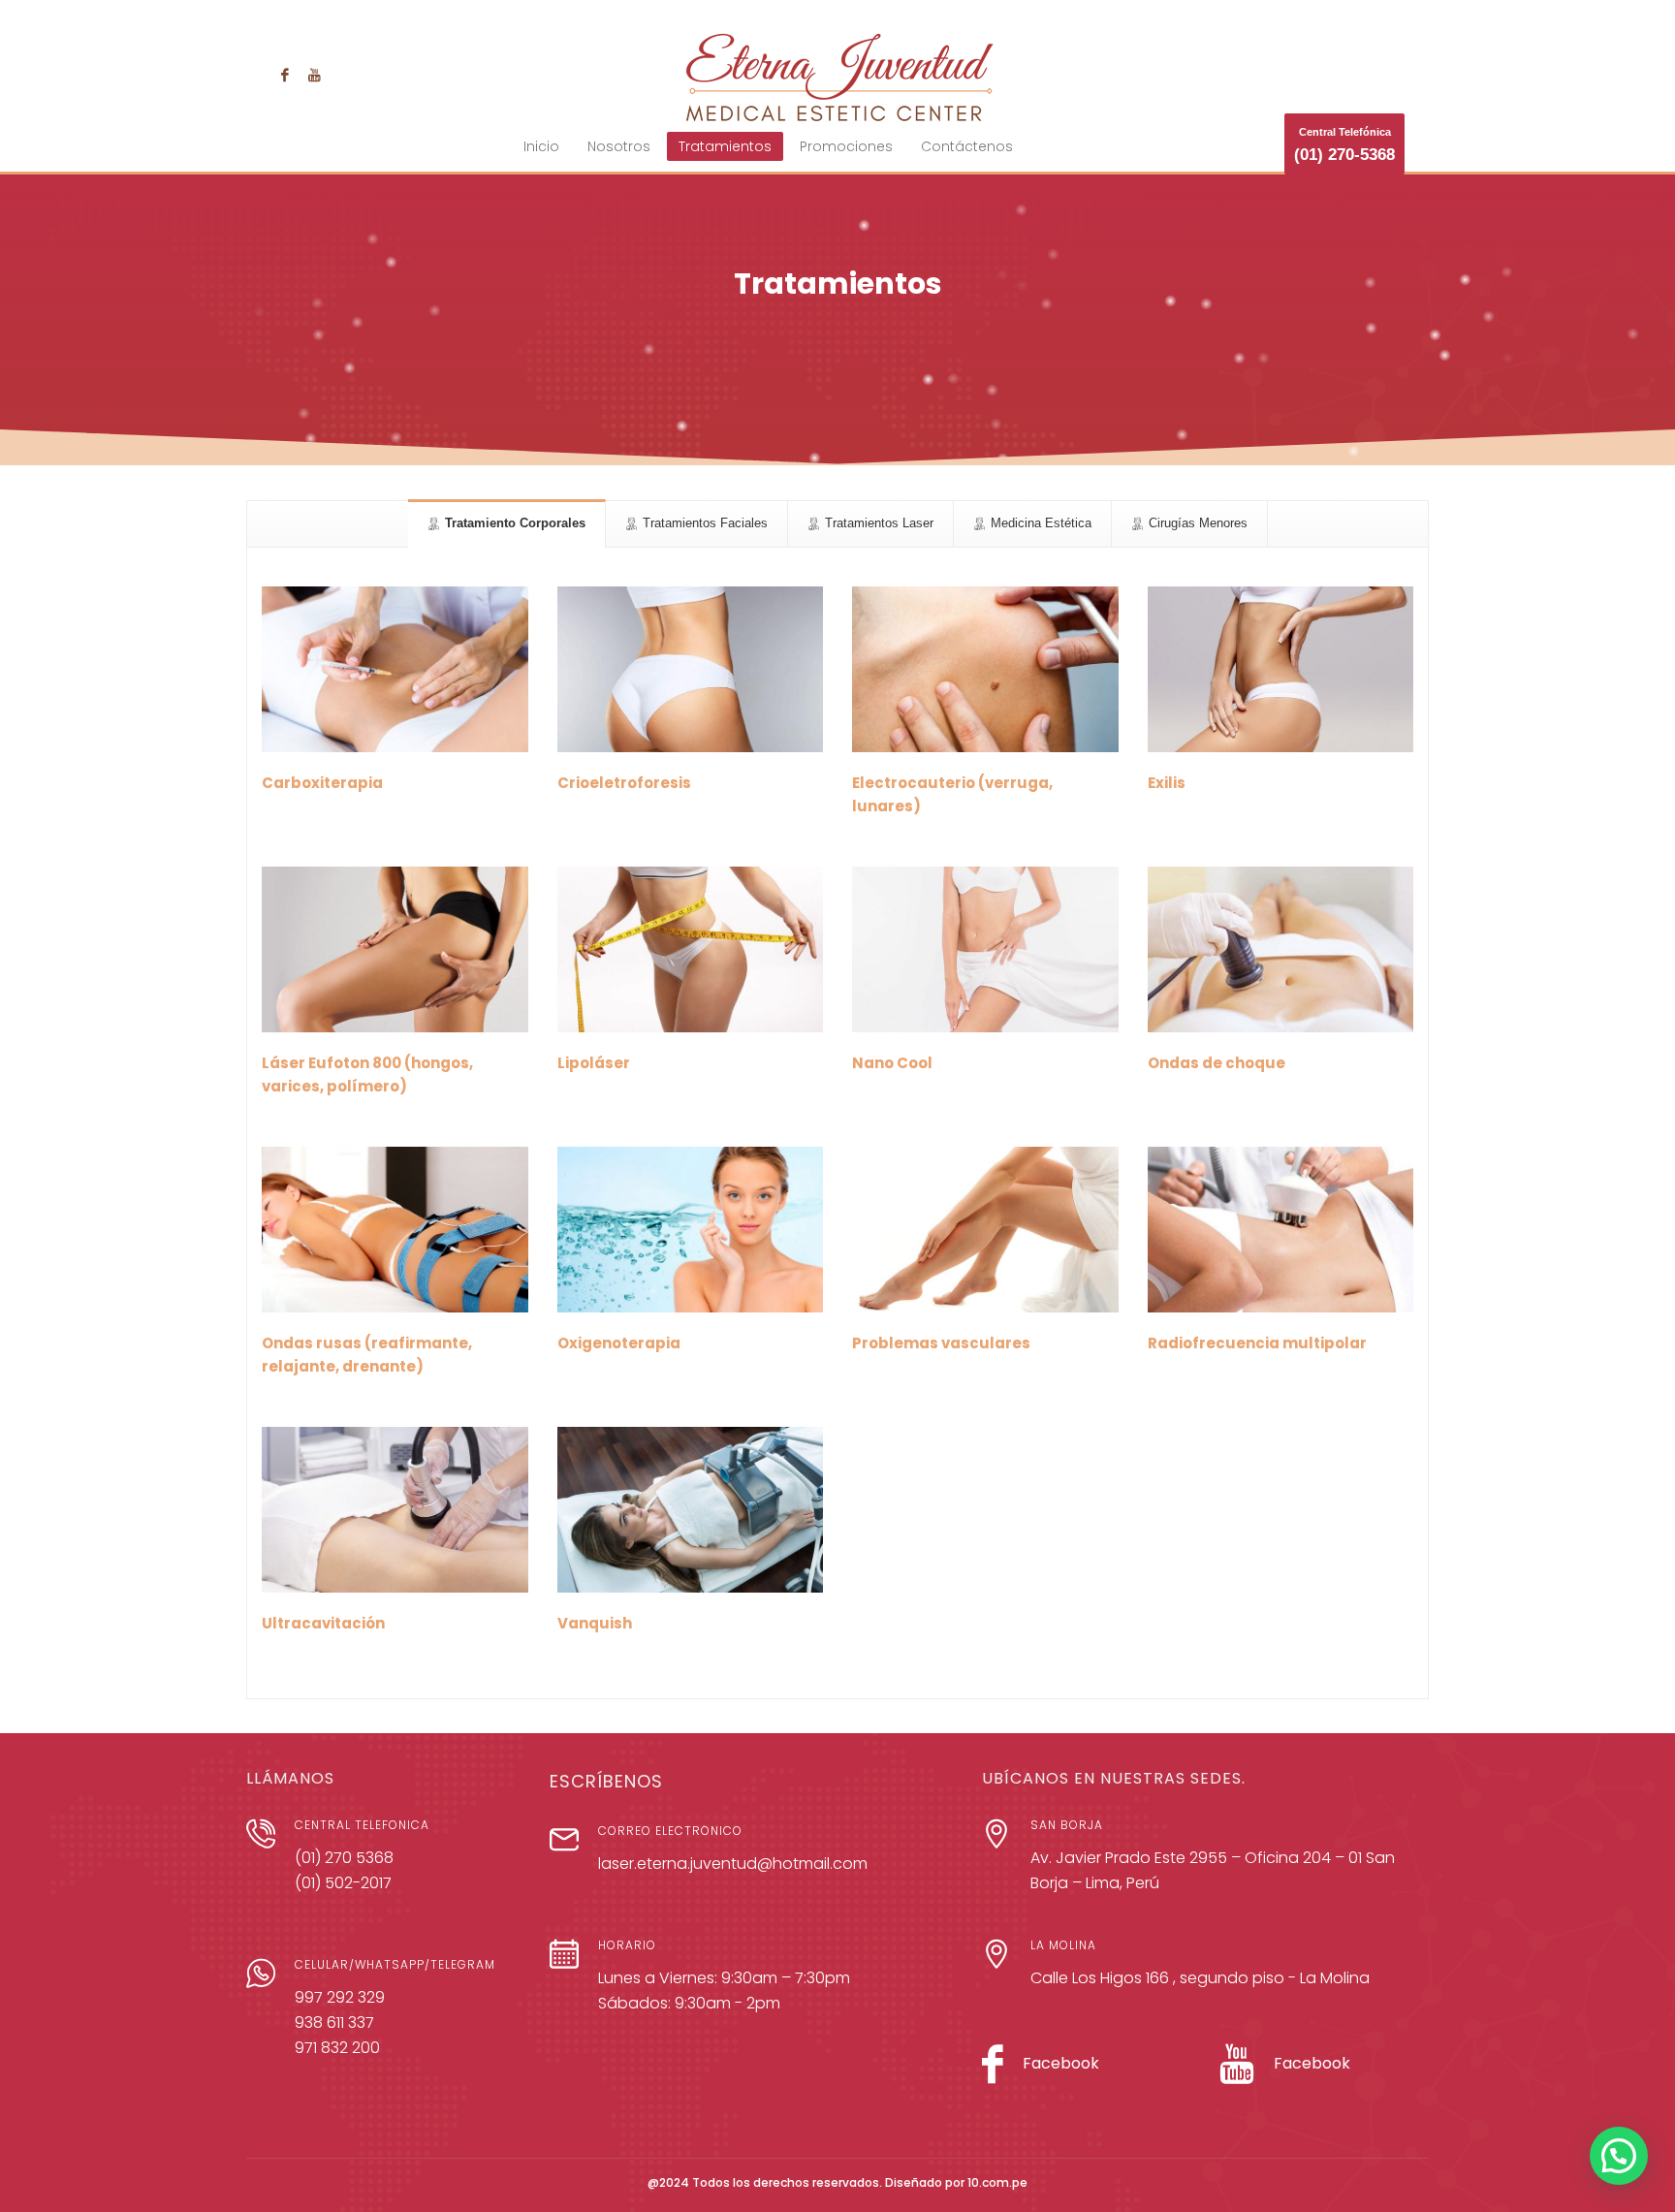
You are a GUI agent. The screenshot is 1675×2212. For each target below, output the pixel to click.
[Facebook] (285, 75)
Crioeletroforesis (624, 783)
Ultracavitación (323, 1623)
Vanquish (595, 1623)
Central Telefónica (1344, 145)
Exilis (1167, 783)
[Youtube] (314, 75)
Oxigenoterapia (619, 1343)
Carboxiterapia (322, 783)
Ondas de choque (1217, 1063)
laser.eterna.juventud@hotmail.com (733, 1864)
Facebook (1061, 2063)
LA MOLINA (1063, 1945)
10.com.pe (997, 2182)
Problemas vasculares (941, 1343)
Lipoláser (594, 1063)
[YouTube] (1237, 2073)
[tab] (507, 523)
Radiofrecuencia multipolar (1257, 1343)
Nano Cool (892, 1063)
